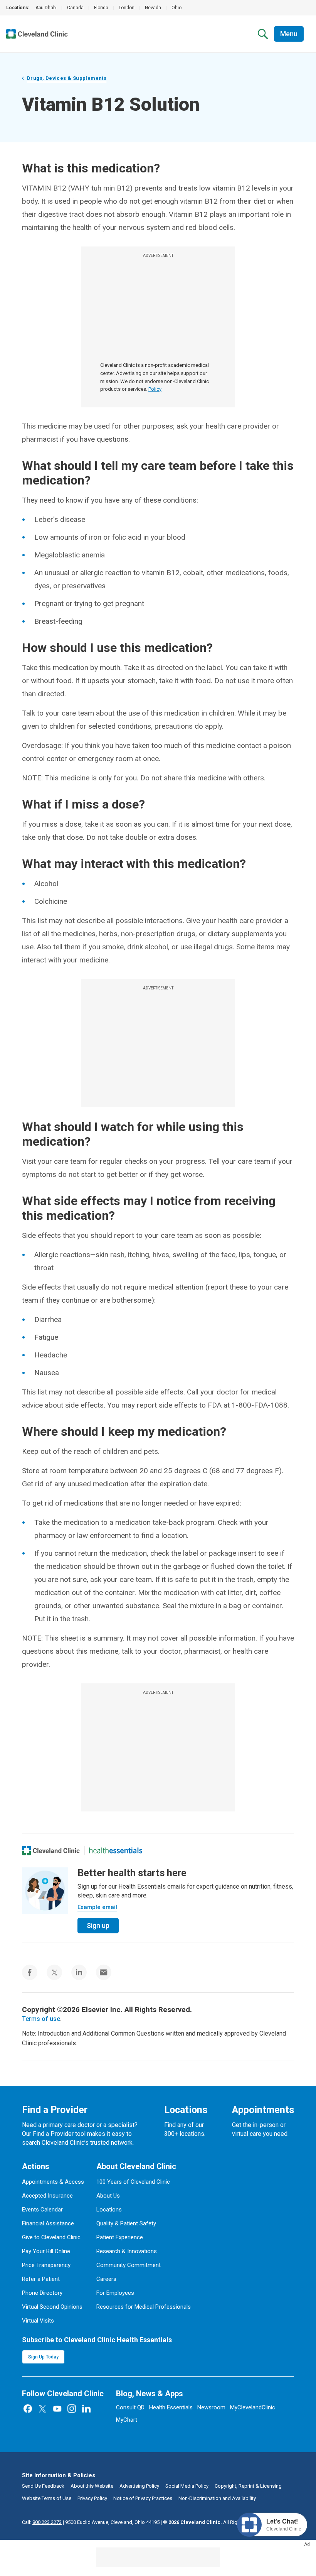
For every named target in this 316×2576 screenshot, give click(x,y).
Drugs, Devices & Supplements (67, 78)
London (127, 8)
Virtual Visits (38, 2321)
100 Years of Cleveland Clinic (133, 2182)
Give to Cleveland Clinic (51, 2237)
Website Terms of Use (47, 2498)
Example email (97, 1907)
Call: (42, 2522)
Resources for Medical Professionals (144, 2307)
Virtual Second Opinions (52, 2307)
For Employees (115, 2293)
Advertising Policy (139, 2486)
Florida (101, 8)
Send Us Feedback (43, 2486)
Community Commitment (129, 2265)
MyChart (127, 2420)
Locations (109, 2210)
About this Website (92, 2486)
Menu (289, 34)
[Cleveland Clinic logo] (51, 1850)
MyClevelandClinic (253, 2407)
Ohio (176, 8)
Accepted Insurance (47, 2196)
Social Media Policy (187, 2486)
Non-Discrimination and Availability (217, 2498)
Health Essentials (171, 2407)
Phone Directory (42, 2293)
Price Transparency (46, 2265)
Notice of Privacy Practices (143, 2498)
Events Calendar (42, 2210)
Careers (106, 2279)
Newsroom (211, 2407)
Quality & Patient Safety (126, 2223)
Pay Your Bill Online (46, 2251)
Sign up (98, 1925)
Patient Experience (120, 2237)
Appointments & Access (53, 2182)
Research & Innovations (127, 2251)
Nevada (153, 8)
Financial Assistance (48, 2223)
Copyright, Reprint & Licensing (248, 2486)
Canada (75, 8)
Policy (155, 389)
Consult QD (130, 2407)
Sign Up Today (43, 2357)
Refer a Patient (41, 2279)
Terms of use (41, 2019)
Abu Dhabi (46, 8)
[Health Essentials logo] (116, 1850)
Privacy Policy (92, 2498)
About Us (108, 2196)
